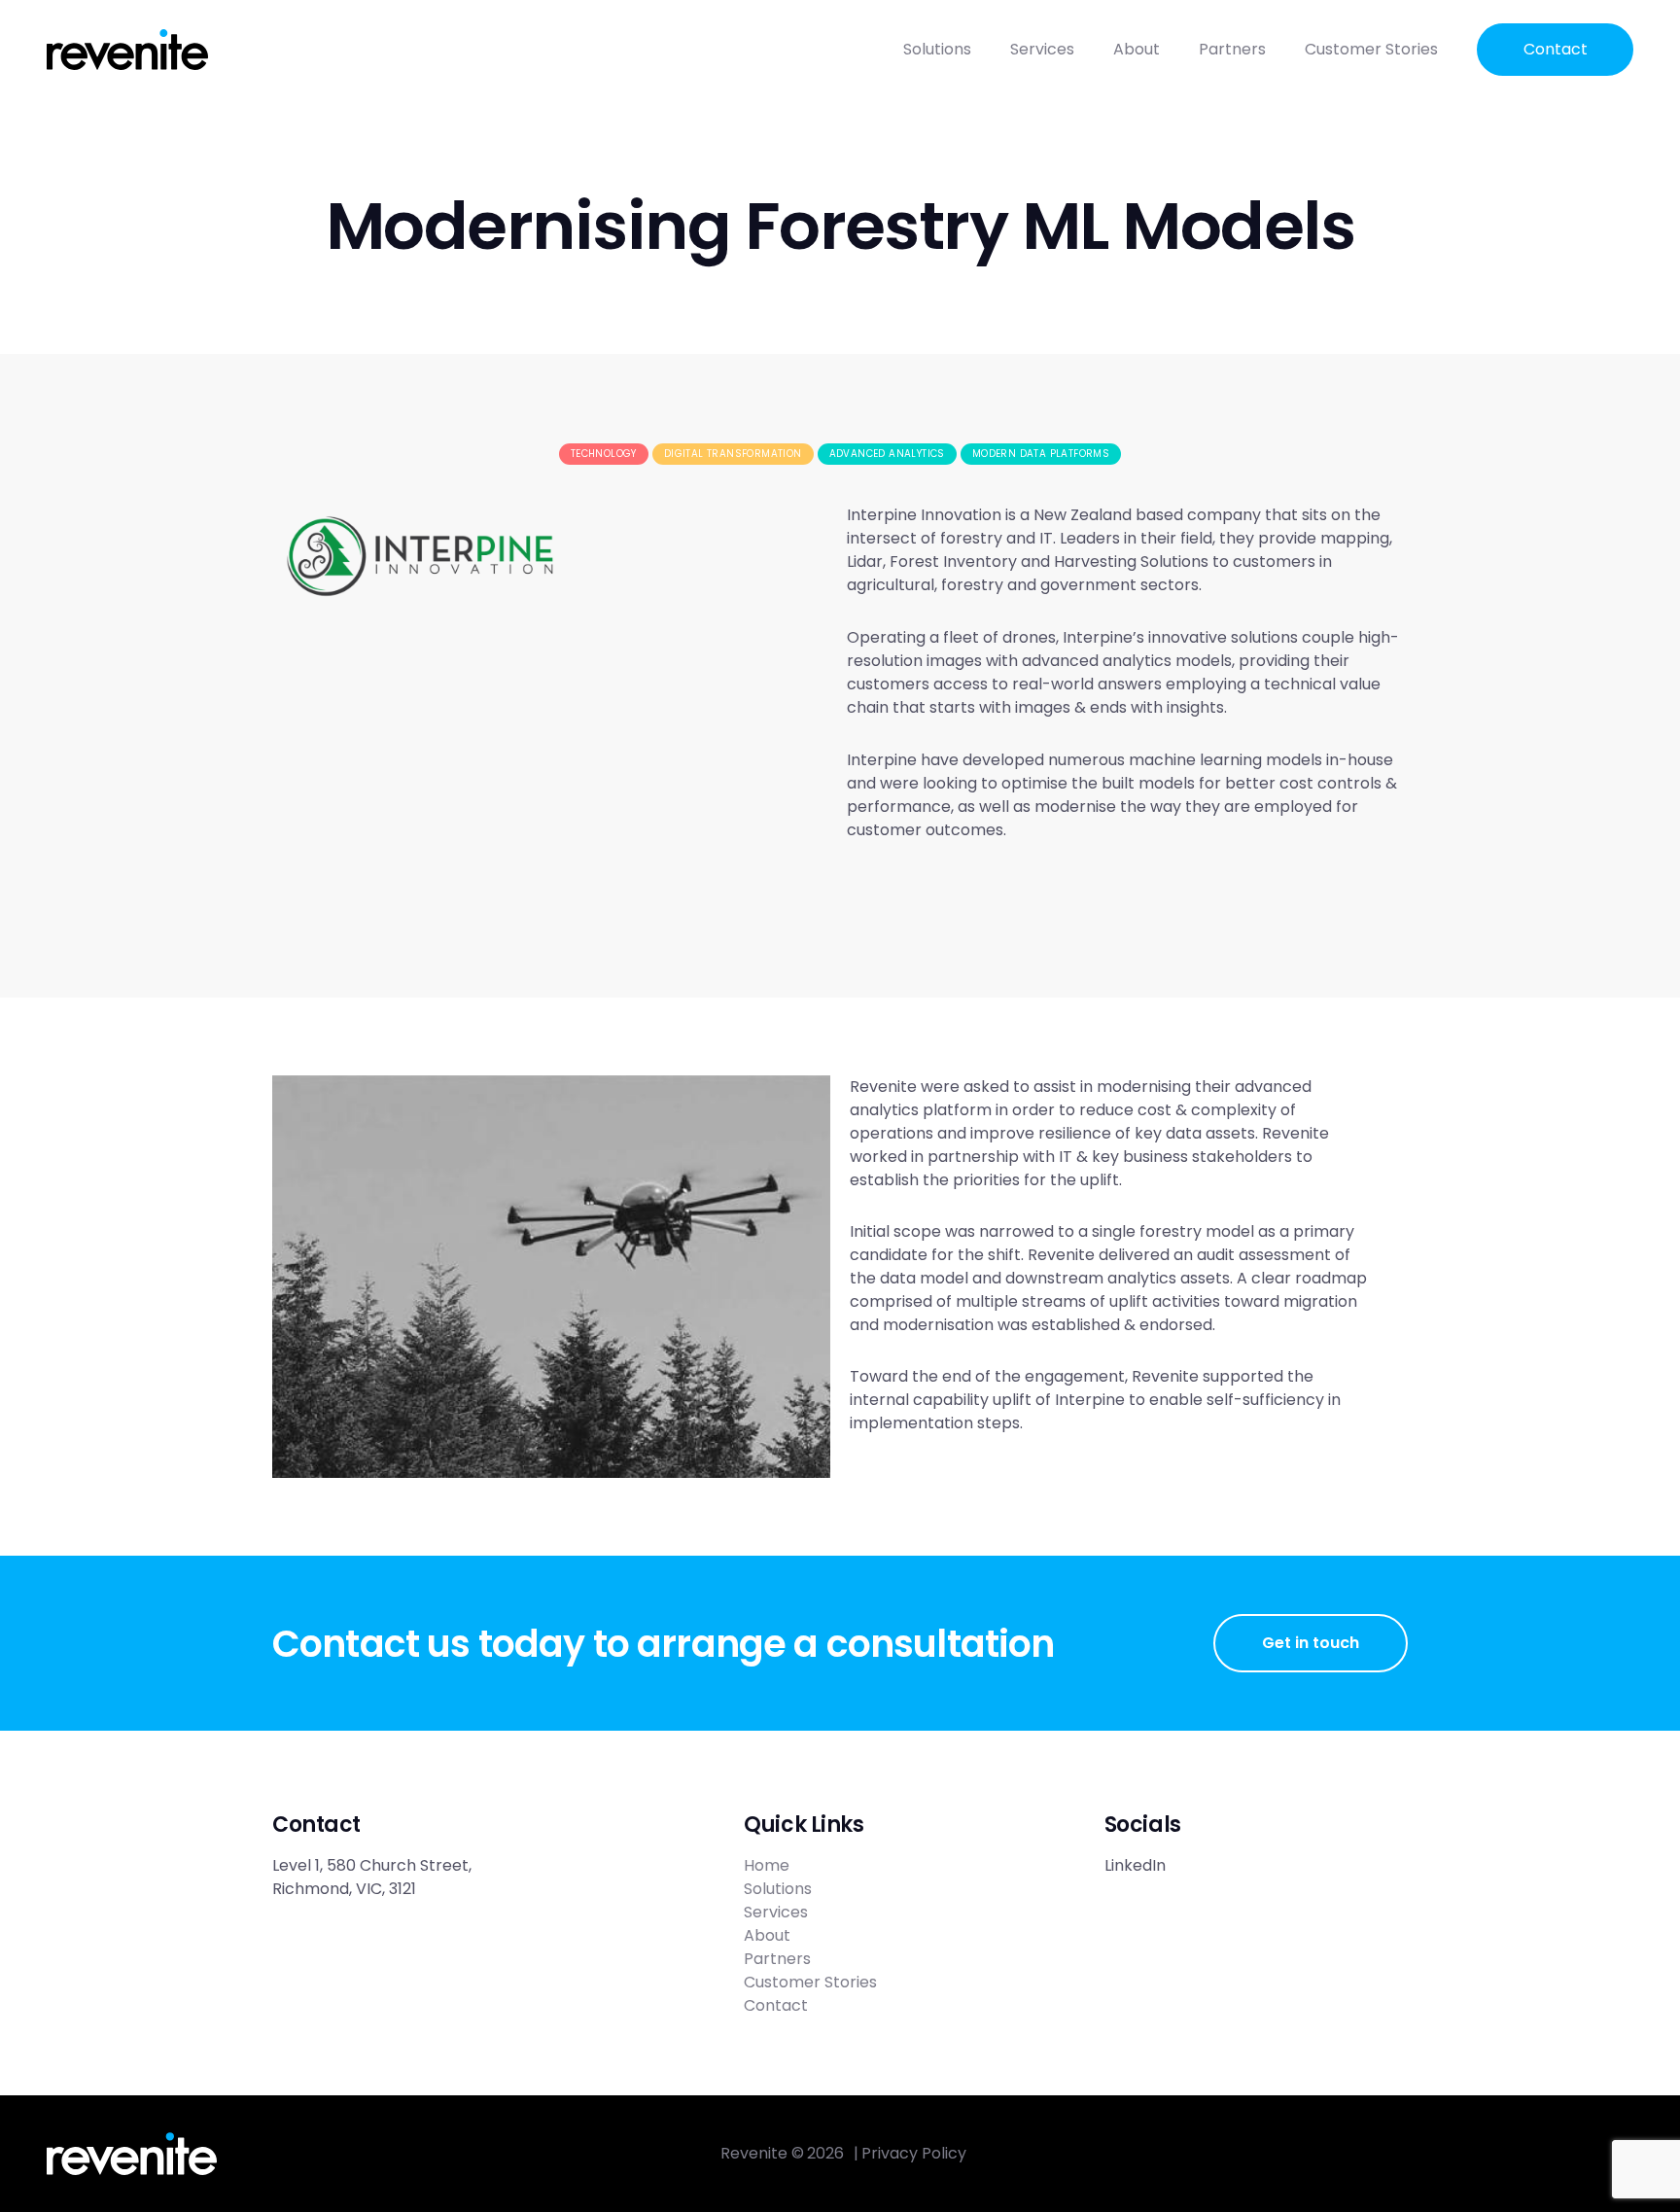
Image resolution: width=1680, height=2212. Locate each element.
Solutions (937, 49)
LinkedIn (1135, 1865)
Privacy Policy (914, 2153)
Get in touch (1311, 1643)
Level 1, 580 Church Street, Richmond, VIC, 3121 (374, 1877)
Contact (1556, 49)
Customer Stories (1371, 49)
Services (1042, 49)
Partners (1232, 49)
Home (767, 1865)
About (1137, 49)
